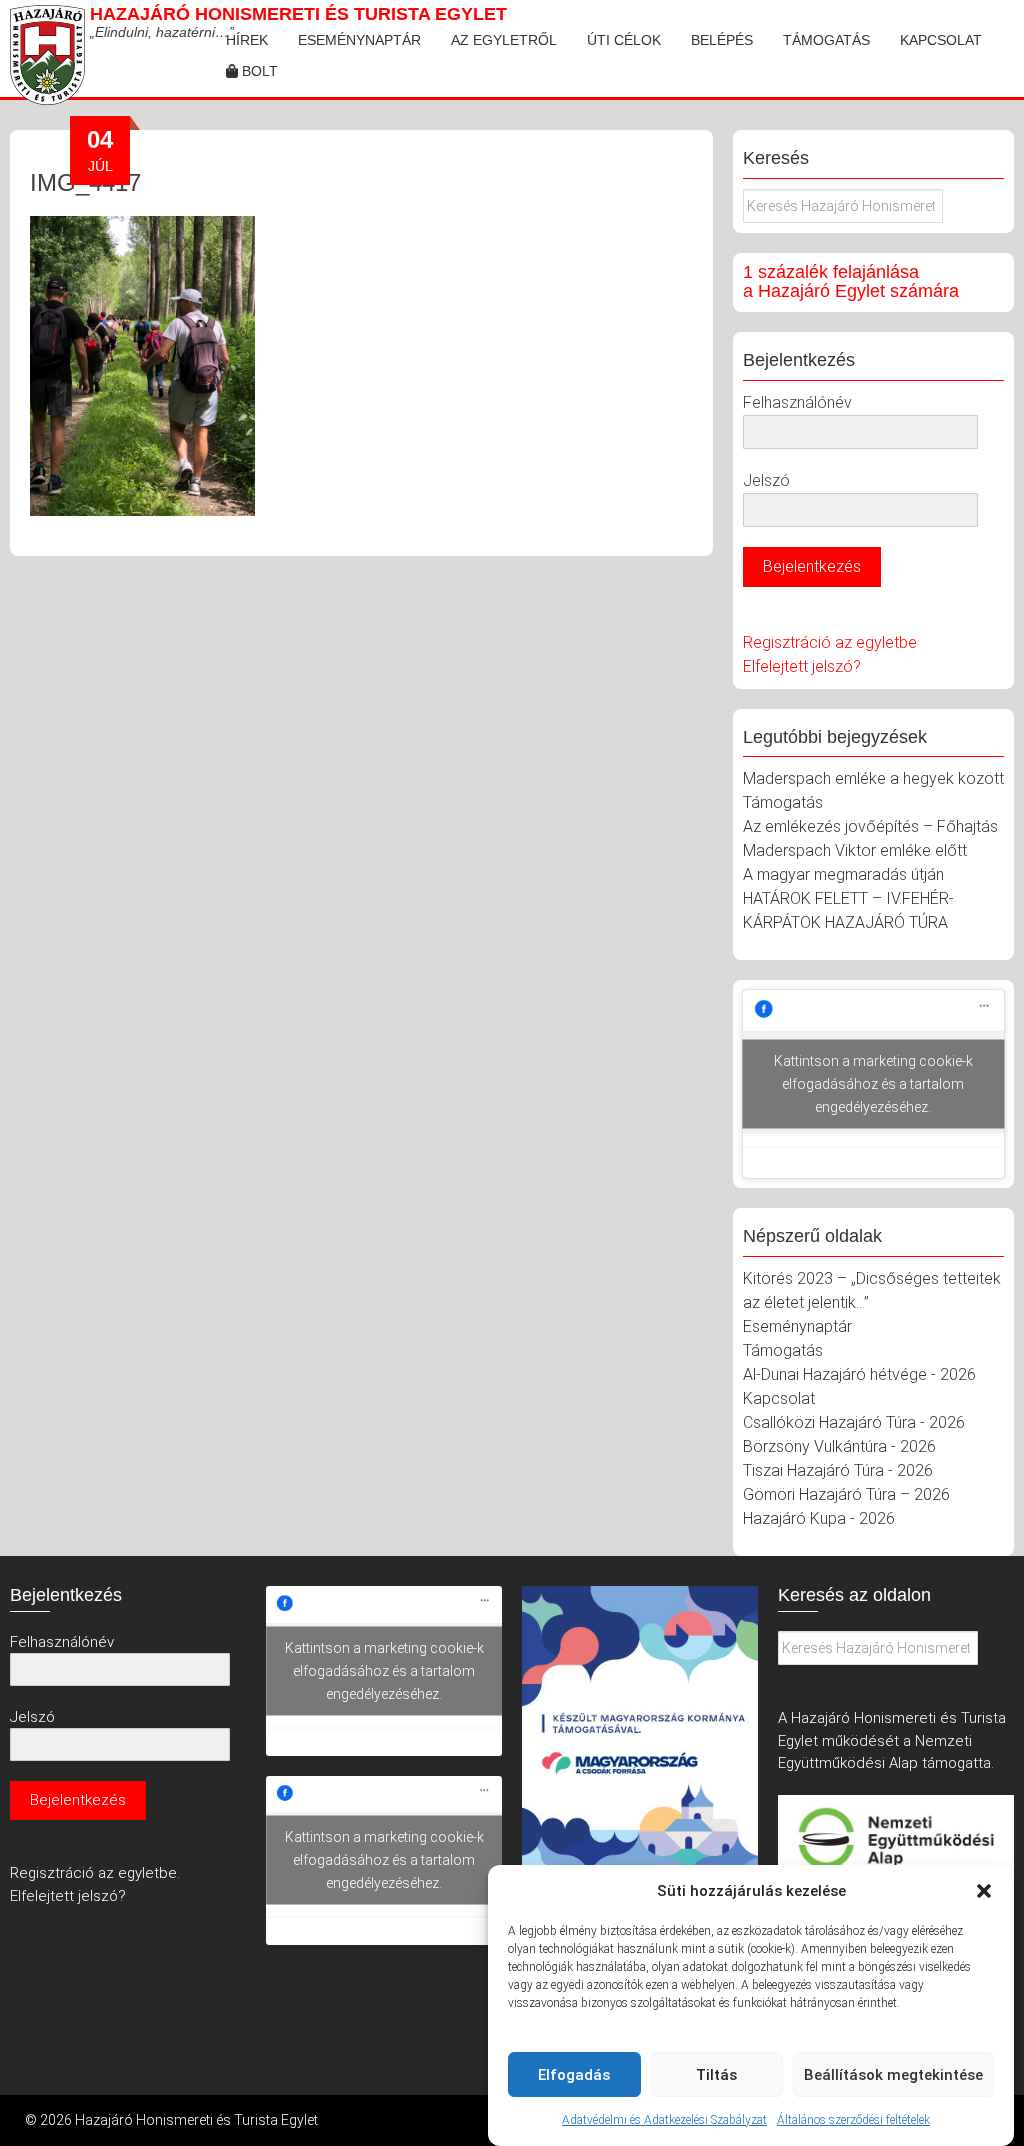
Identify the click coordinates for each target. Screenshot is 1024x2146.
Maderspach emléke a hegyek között (873, 778)
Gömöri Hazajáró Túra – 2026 (846, 1494)
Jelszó (766, 480)
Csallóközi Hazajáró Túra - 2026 (854, 1422)
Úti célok (624, 40)
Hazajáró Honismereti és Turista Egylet (298, 14)
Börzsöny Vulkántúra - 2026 (839, 1446)
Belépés (722, 40)
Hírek (247, 40)
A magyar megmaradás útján (843, 874)
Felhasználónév (797, 402)
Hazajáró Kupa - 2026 (819, 1518)
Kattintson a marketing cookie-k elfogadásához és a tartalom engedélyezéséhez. (873, 1084)
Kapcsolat (941, 40)
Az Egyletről (504, 40)
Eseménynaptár (359, 40)
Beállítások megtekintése (893, 2075)
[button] (984, 1891)
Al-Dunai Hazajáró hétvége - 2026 (859, 1374)
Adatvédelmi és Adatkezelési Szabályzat (664, 2120)
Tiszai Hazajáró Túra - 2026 (838, 1470)
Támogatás (826, 40)
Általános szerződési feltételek (853, 2120)
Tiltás (716, 2075)
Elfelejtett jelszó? (802, 666)
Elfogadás (574, 2075)
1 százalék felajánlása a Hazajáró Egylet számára (851, 282)
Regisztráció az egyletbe (830, 642)
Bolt (258, 71)
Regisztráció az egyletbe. (95, 1873)
